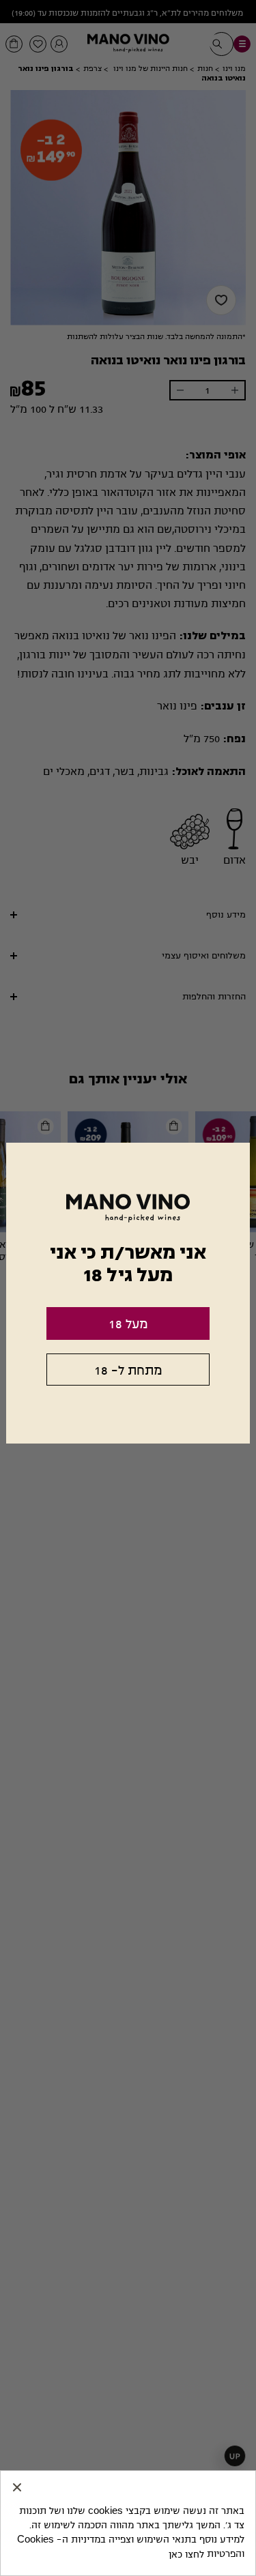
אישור (17, 2487)
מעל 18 (128, 1324)
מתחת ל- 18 (128, 1371)
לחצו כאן (186, 2555)
